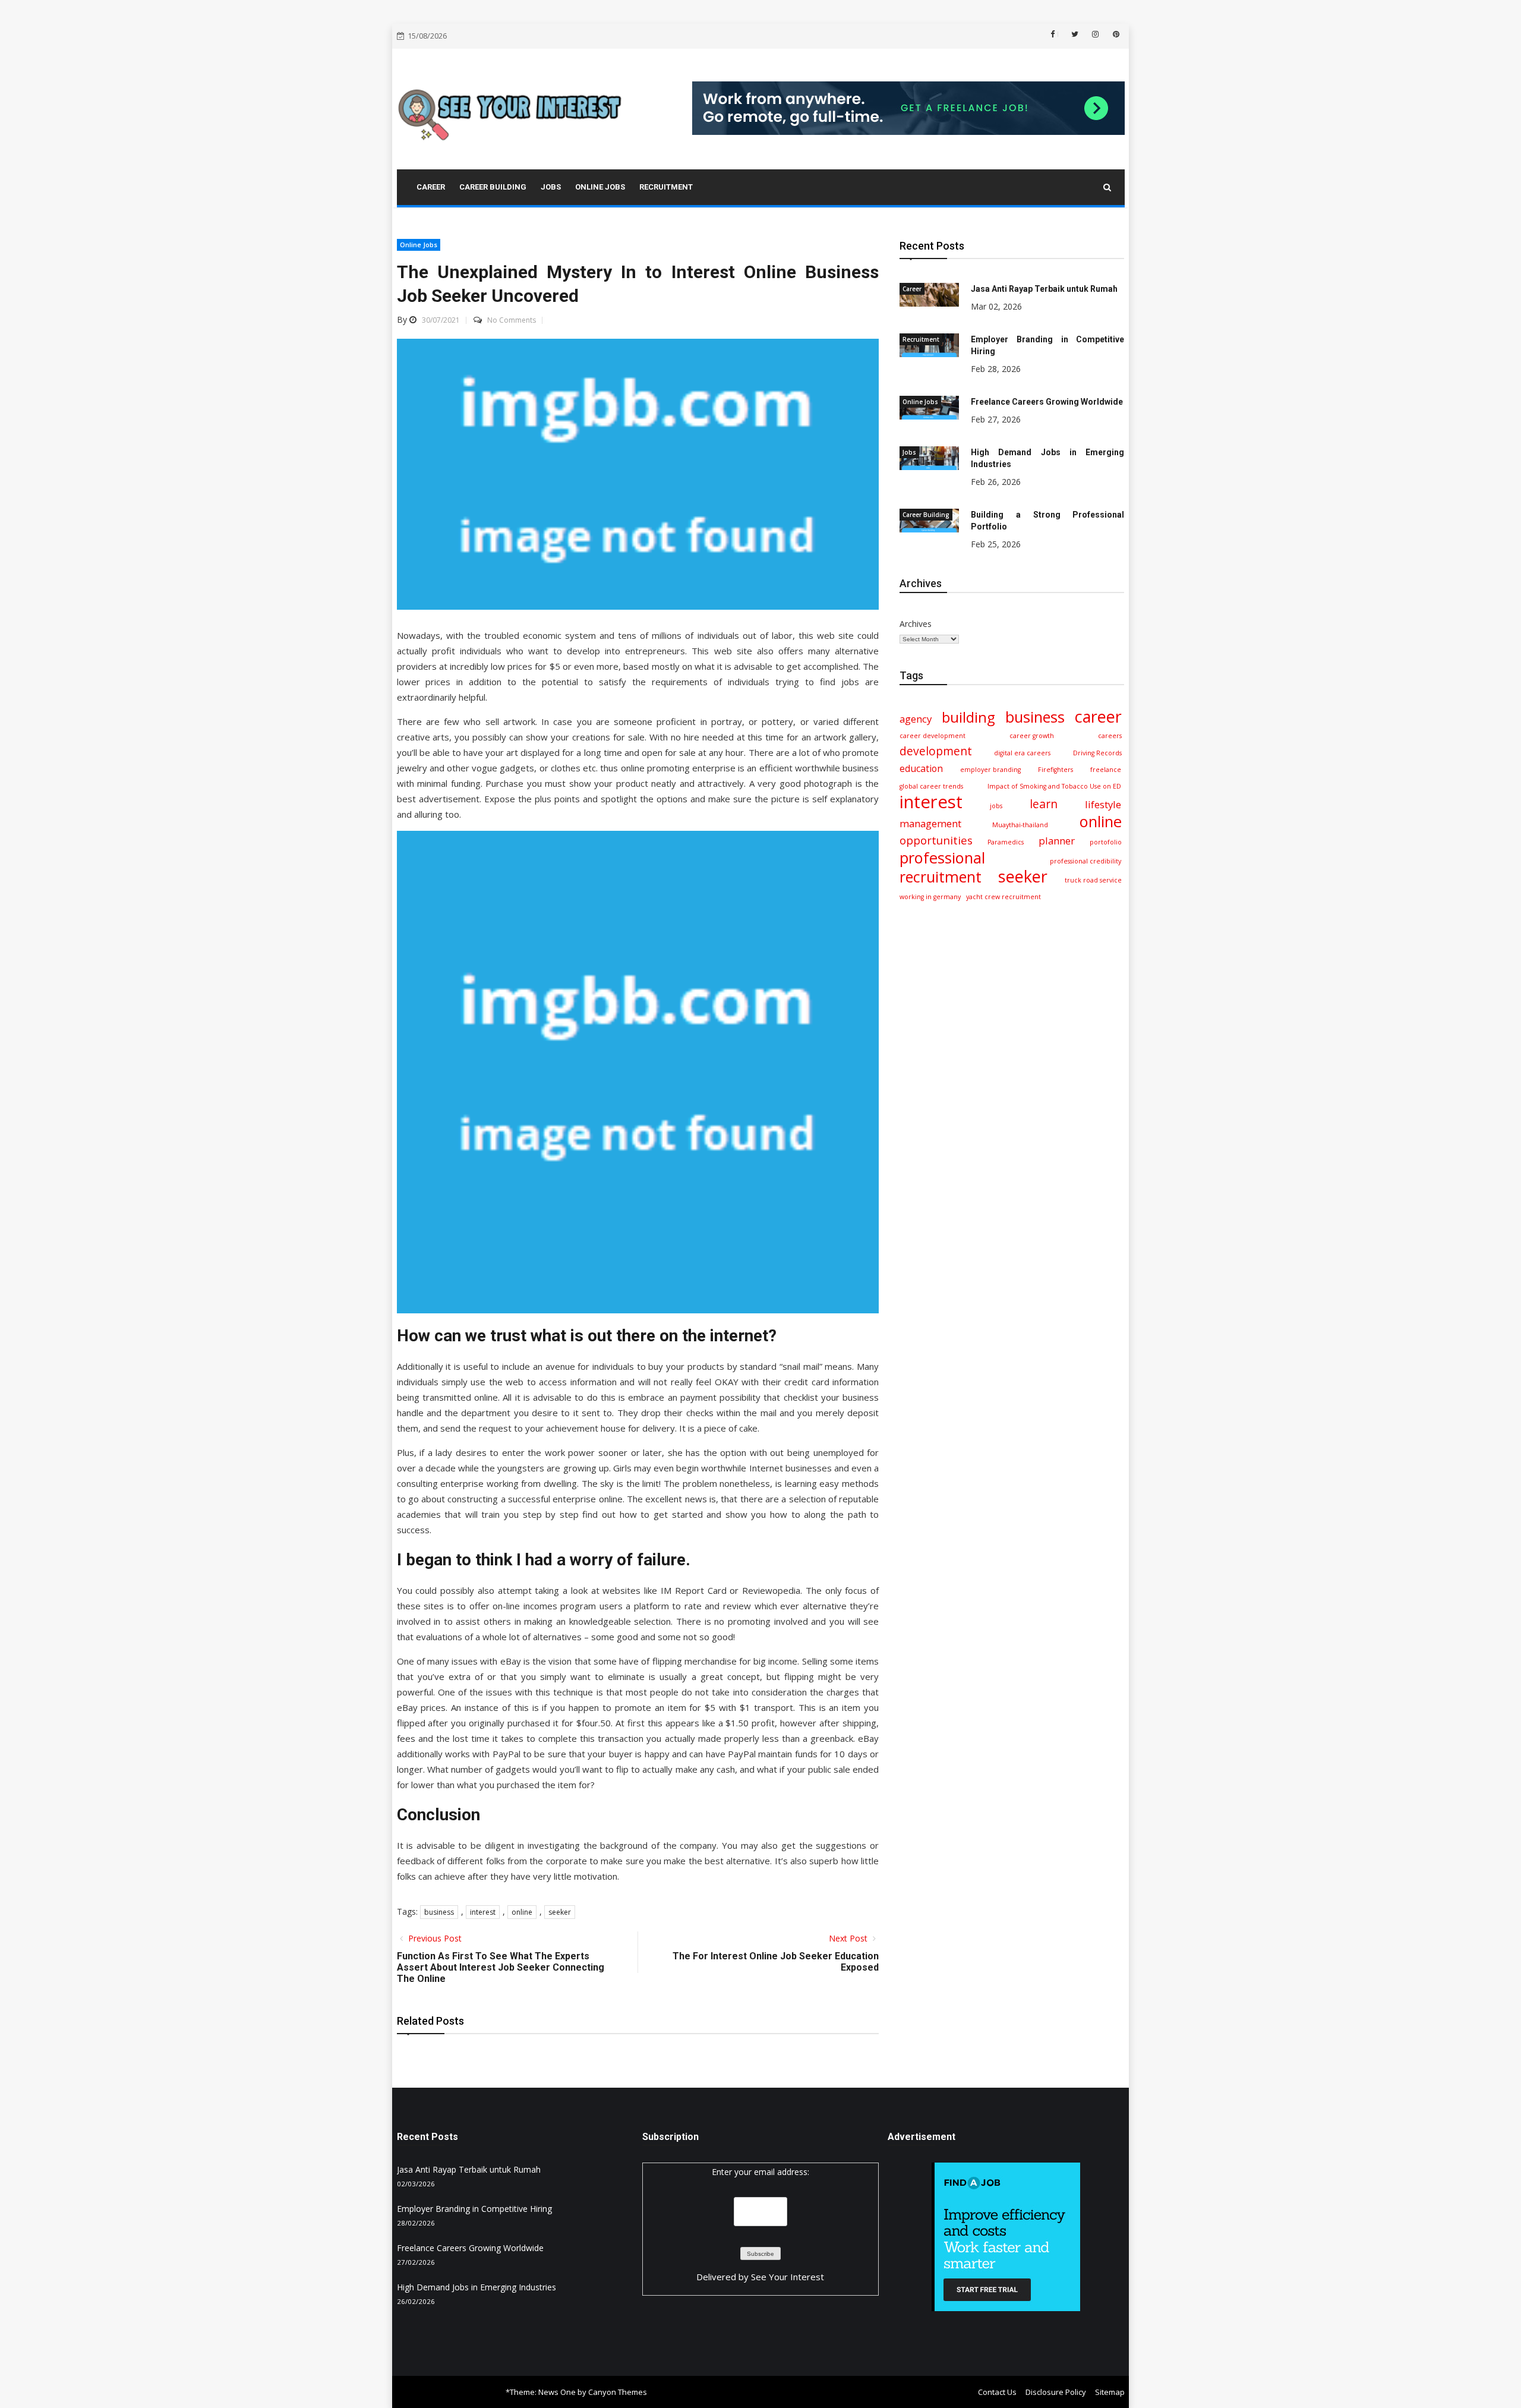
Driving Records (1097, 753)
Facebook (1058, 34)
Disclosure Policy (1056, 2392)
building (968, 717)
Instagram (1094, 34)
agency (916, 719)
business (439, 1912)
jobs (996, 806)
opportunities (936, 840)
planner (1057, 841)
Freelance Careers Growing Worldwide (1047, 402)
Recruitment (921, 339)
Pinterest (1115, 34)
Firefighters (1055, 770)
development (936, 751)
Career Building (926, 515)
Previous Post (434, 1938)
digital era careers (1022, 753)
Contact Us (997, 2392)
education (921, 768)
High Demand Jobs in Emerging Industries (477, 2287)
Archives (916, 624)
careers (1110, 736)
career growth (1032, 736)
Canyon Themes (618, 2392)
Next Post (849, 1938)
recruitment (941, 877)
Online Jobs (419, 245)
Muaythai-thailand (1020, 825)
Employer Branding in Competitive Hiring (474, 2209)
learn (1044, 804)
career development (933, 736)
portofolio (1106, 842)
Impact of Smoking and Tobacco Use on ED (1054, 786)
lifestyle (1103, 804)
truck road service (1093, 880)
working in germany (930, 897)
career (1098, 717)
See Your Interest (788, 2277)
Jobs (909, 452)
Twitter (1074, 34)
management (930, 823)
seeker (560, 1912)
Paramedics (1006, 842)
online (522, 1912)
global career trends (931, 786)
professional (942, 858)
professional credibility (1085, 861)
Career (912, 289)
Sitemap (1110, 2392)
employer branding (990, 770)
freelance (1106, 770)
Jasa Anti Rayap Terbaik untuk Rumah (1044, 289)
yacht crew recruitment (1004, 897)
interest (483, 1912)
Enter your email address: (760, 2172)
